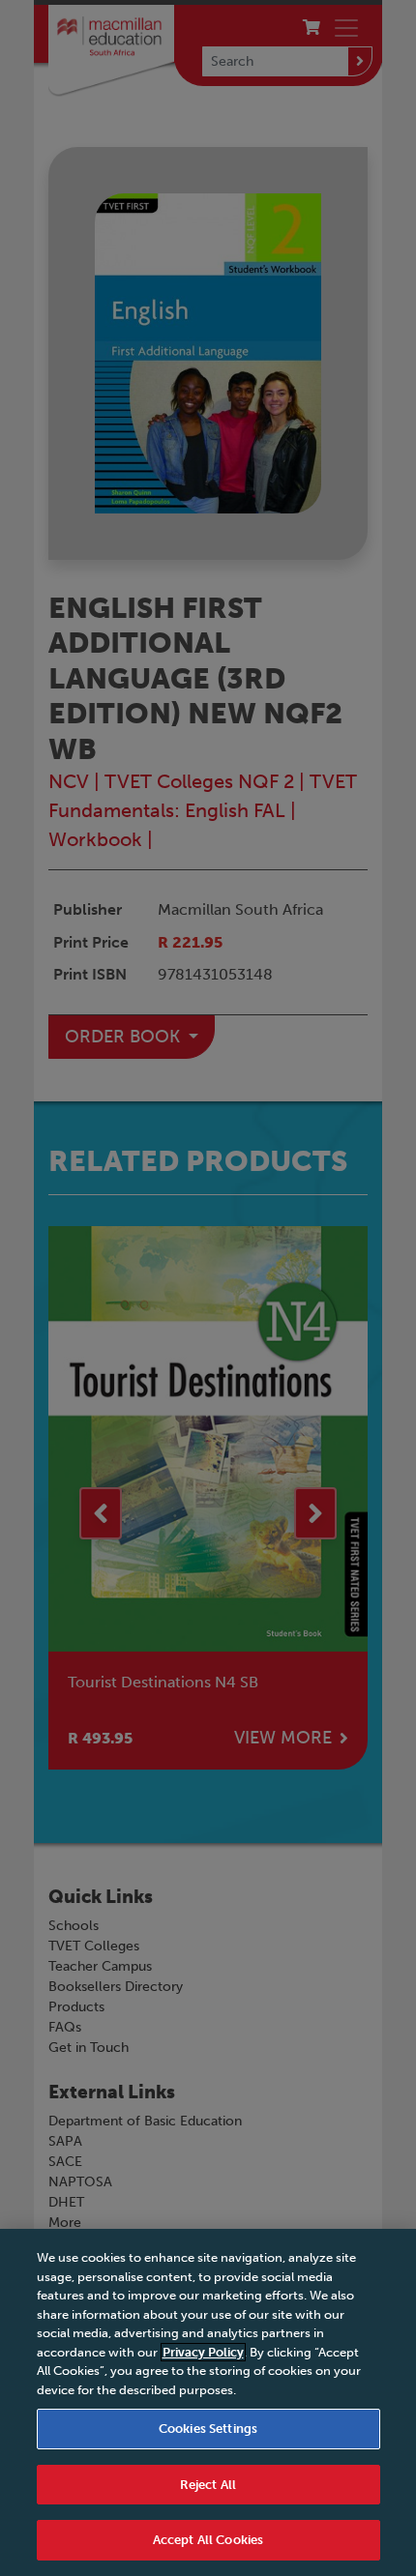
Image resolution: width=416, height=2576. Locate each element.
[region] (208, 2402)
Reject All (208, 2485)
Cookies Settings (208, 2429)
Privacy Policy (203, 2352)
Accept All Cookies (208, 2540)
